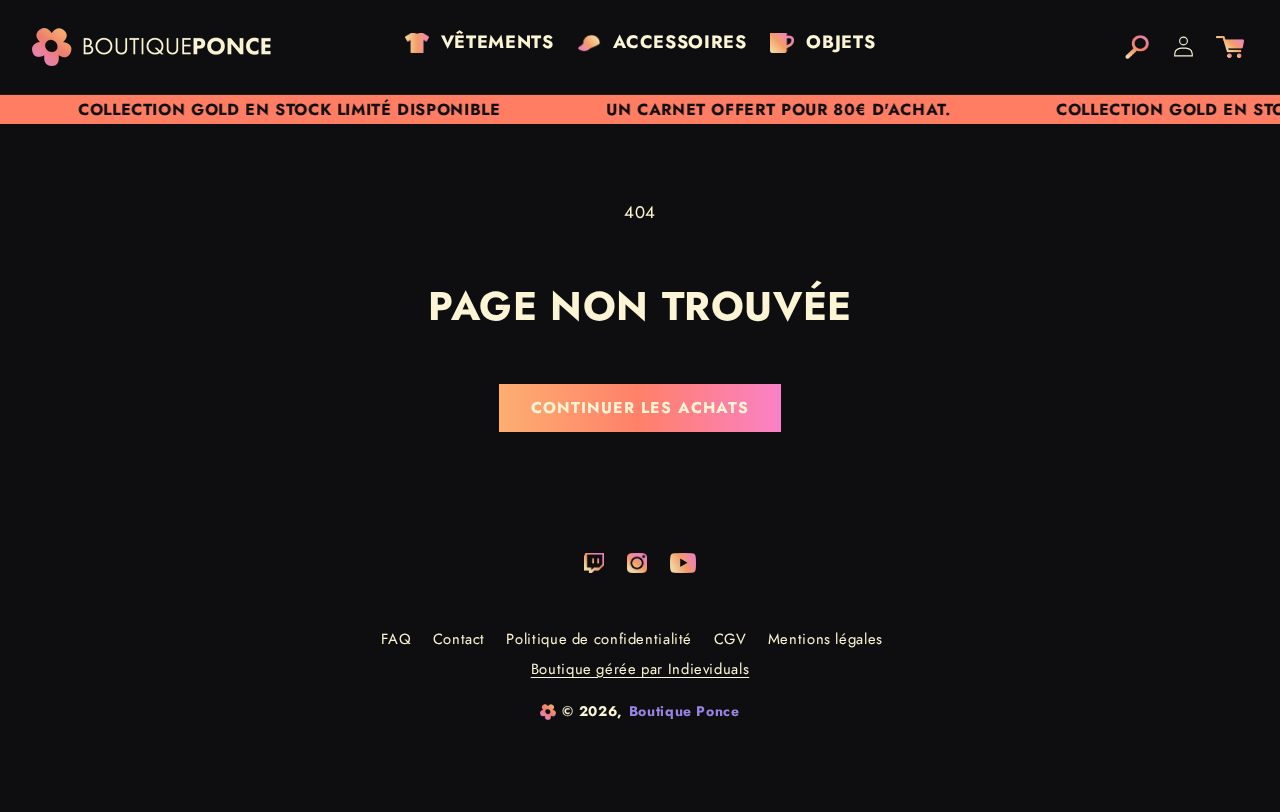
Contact (459, 639)
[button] (1137, 47)
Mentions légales (825, 639)
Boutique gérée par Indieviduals (640, 669)
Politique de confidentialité (599, 639)
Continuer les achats (640, 407)
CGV (730, 639)
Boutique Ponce (684, 711)
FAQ (396, 639)
